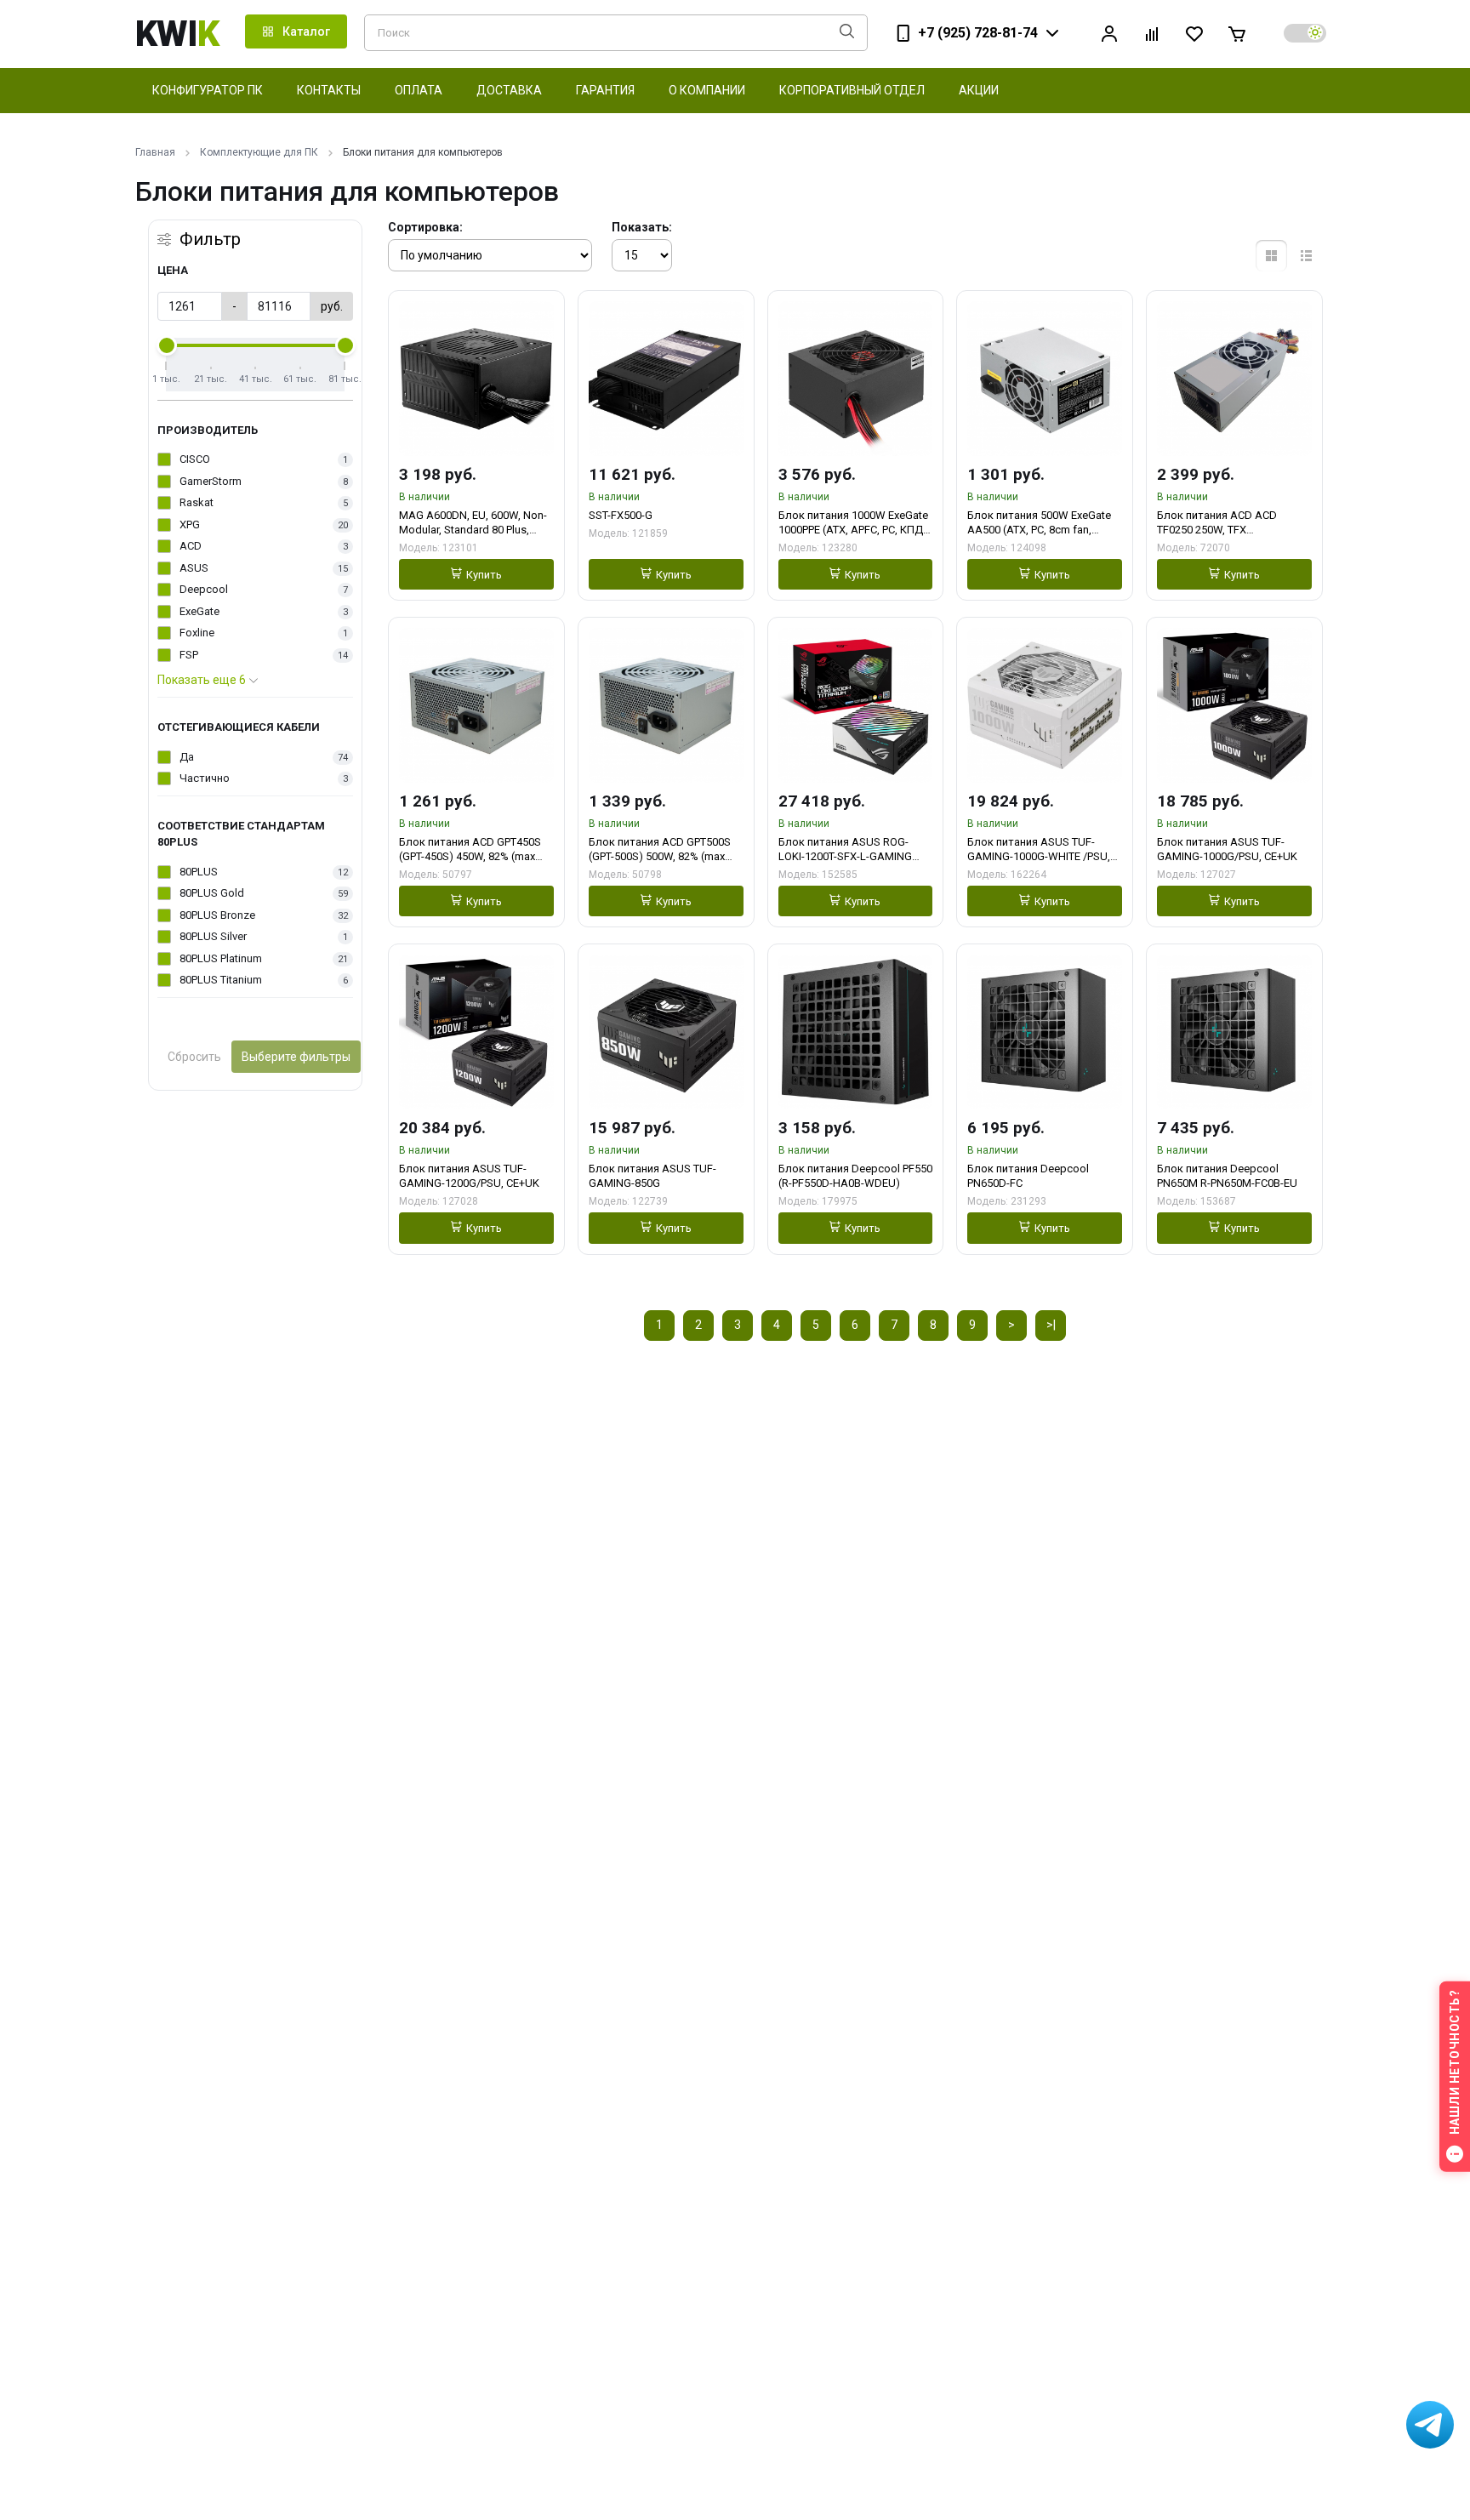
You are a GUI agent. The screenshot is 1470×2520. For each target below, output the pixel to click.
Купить (484, 575)
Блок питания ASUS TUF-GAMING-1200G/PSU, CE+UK (469, 1176)
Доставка (509, 90)
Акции (979, 90)
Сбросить (194, 1057)
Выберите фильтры (296, 1057)
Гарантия (605, 90)
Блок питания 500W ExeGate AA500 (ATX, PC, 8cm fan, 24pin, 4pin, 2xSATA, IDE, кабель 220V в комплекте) (1039, 523)
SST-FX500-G (621, 515)
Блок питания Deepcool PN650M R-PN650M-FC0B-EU (1227, 1176)
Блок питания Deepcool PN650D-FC (1028, 1176)
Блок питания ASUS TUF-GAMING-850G (652, 1176)
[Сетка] (1271, 256)
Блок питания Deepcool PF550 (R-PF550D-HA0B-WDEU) (855, 1176)
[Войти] (1109, 34)
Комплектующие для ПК (259, 152)
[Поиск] (847, 33)
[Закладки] (1194, 34)
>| (1051, 1325)
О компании (707, 90)
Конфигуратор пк (208, 90)
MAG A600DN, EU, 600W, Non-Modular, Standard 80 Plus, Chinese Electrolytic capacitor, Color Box (473, 523)
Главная (155, 152)
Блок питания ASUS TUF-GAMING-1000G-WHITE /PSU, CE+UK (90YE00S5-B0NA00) (1039, 850)
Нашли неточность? (1455, 2063)
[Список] (1306, 256)
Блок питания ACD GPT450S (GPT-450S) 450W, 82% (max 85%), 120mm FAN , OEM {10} (470, 850)
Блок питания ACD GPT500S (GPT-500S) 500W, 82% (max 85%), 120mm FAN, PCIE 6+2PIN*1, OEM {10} (660, 850)
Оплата (419, 90)
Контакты (329, 90)
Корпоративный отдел (852, 90)
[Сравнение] (1152, 34)
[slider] (167, 345)
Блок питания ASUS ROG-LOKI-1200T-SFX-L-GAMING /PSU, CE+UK (845, 850)
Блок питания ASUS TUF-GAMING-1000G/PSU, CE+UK (1227, 849)
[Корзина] (1237, 34)
